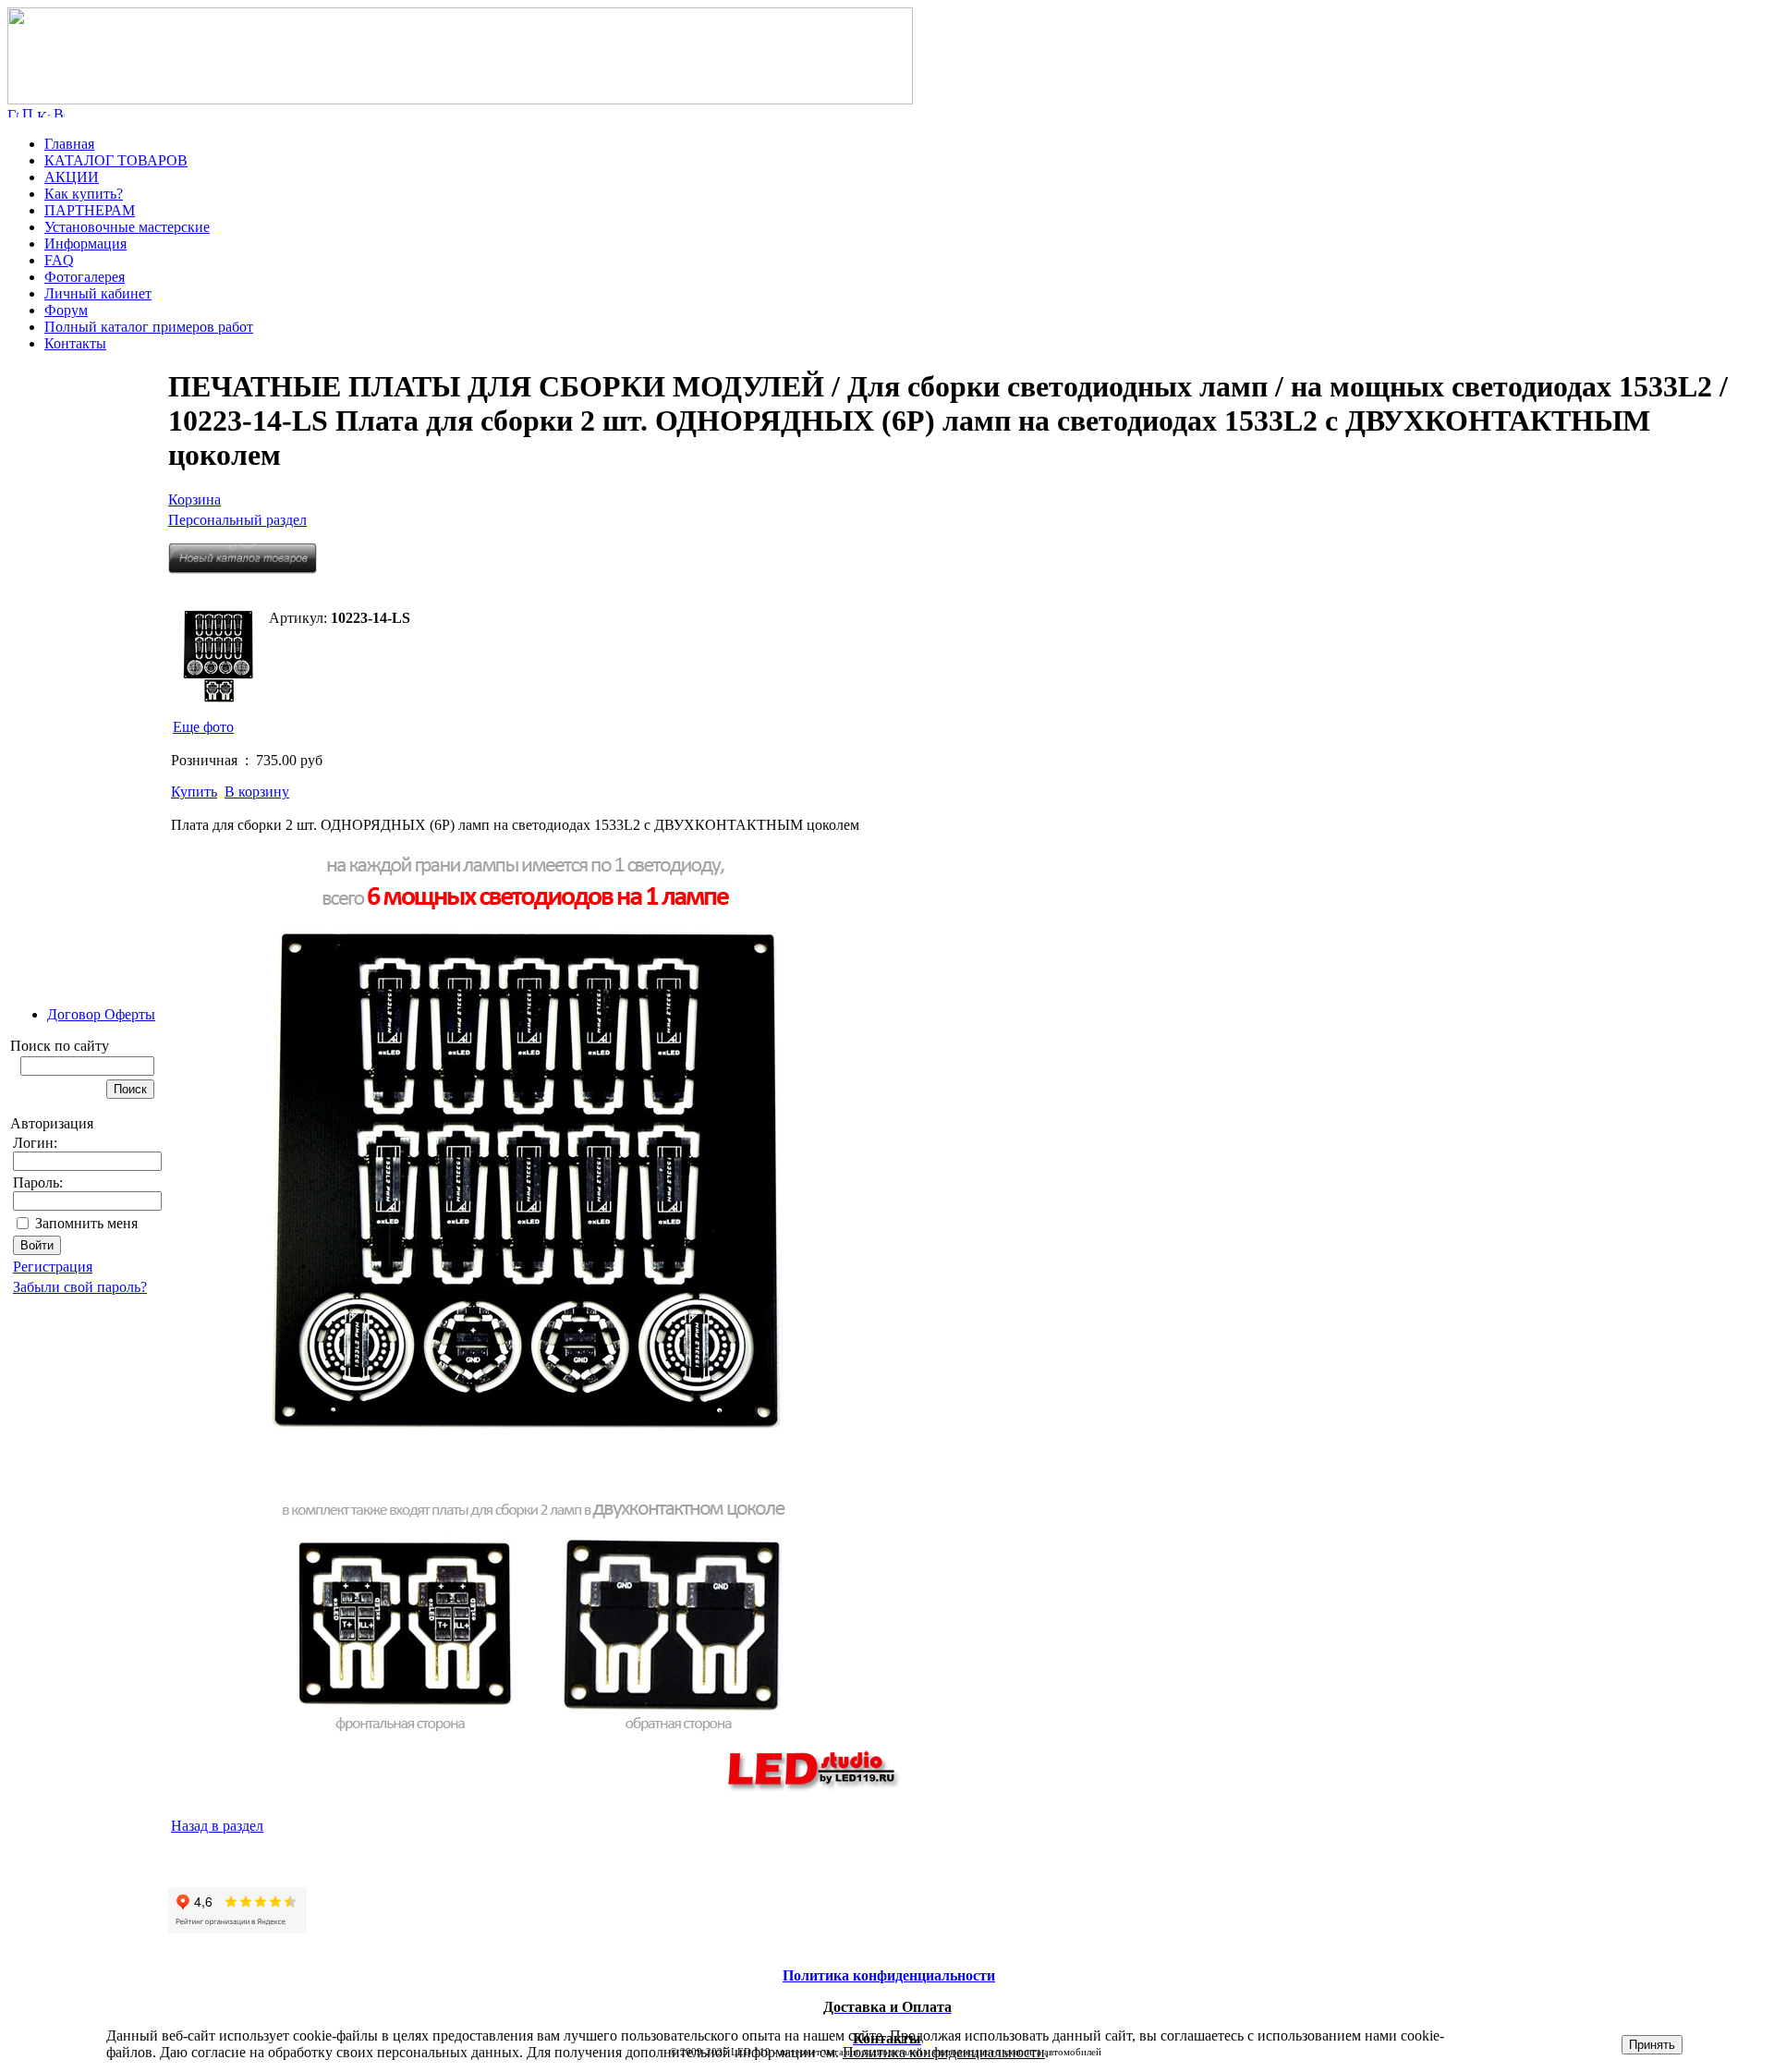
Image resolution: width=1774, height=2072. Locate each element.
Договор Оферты (101, 1014)
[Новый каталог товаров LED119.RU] (243, 569)
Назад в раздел (217, 1826)
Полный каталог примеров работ (149, 327)
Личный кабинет (98, 293)
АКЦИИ (72, 177)
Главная (69, 144)
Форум (66, 310)
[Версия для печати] (59, 112)
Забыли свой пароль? (80, 1287)
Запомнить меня (86, 1223)
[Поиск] (28, 112)
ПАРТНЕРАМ (90, 210)
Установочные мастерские (127, 227)
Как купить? (84, 194)
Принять (1652, 2045)
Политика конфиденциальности (944, 2052)
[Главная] (460, 99)
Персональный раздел (237, 520)
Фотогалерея (85, 277)
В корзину (257, 792)
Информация (85, 244)
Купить (194, 792)
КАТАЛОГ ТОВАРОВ (116, 160)
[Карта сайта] (43, 112)
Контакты (75, 343)
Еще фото (203, 727)
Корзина (194, 500)
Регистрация (53, 1267)
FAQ (59, 260)
